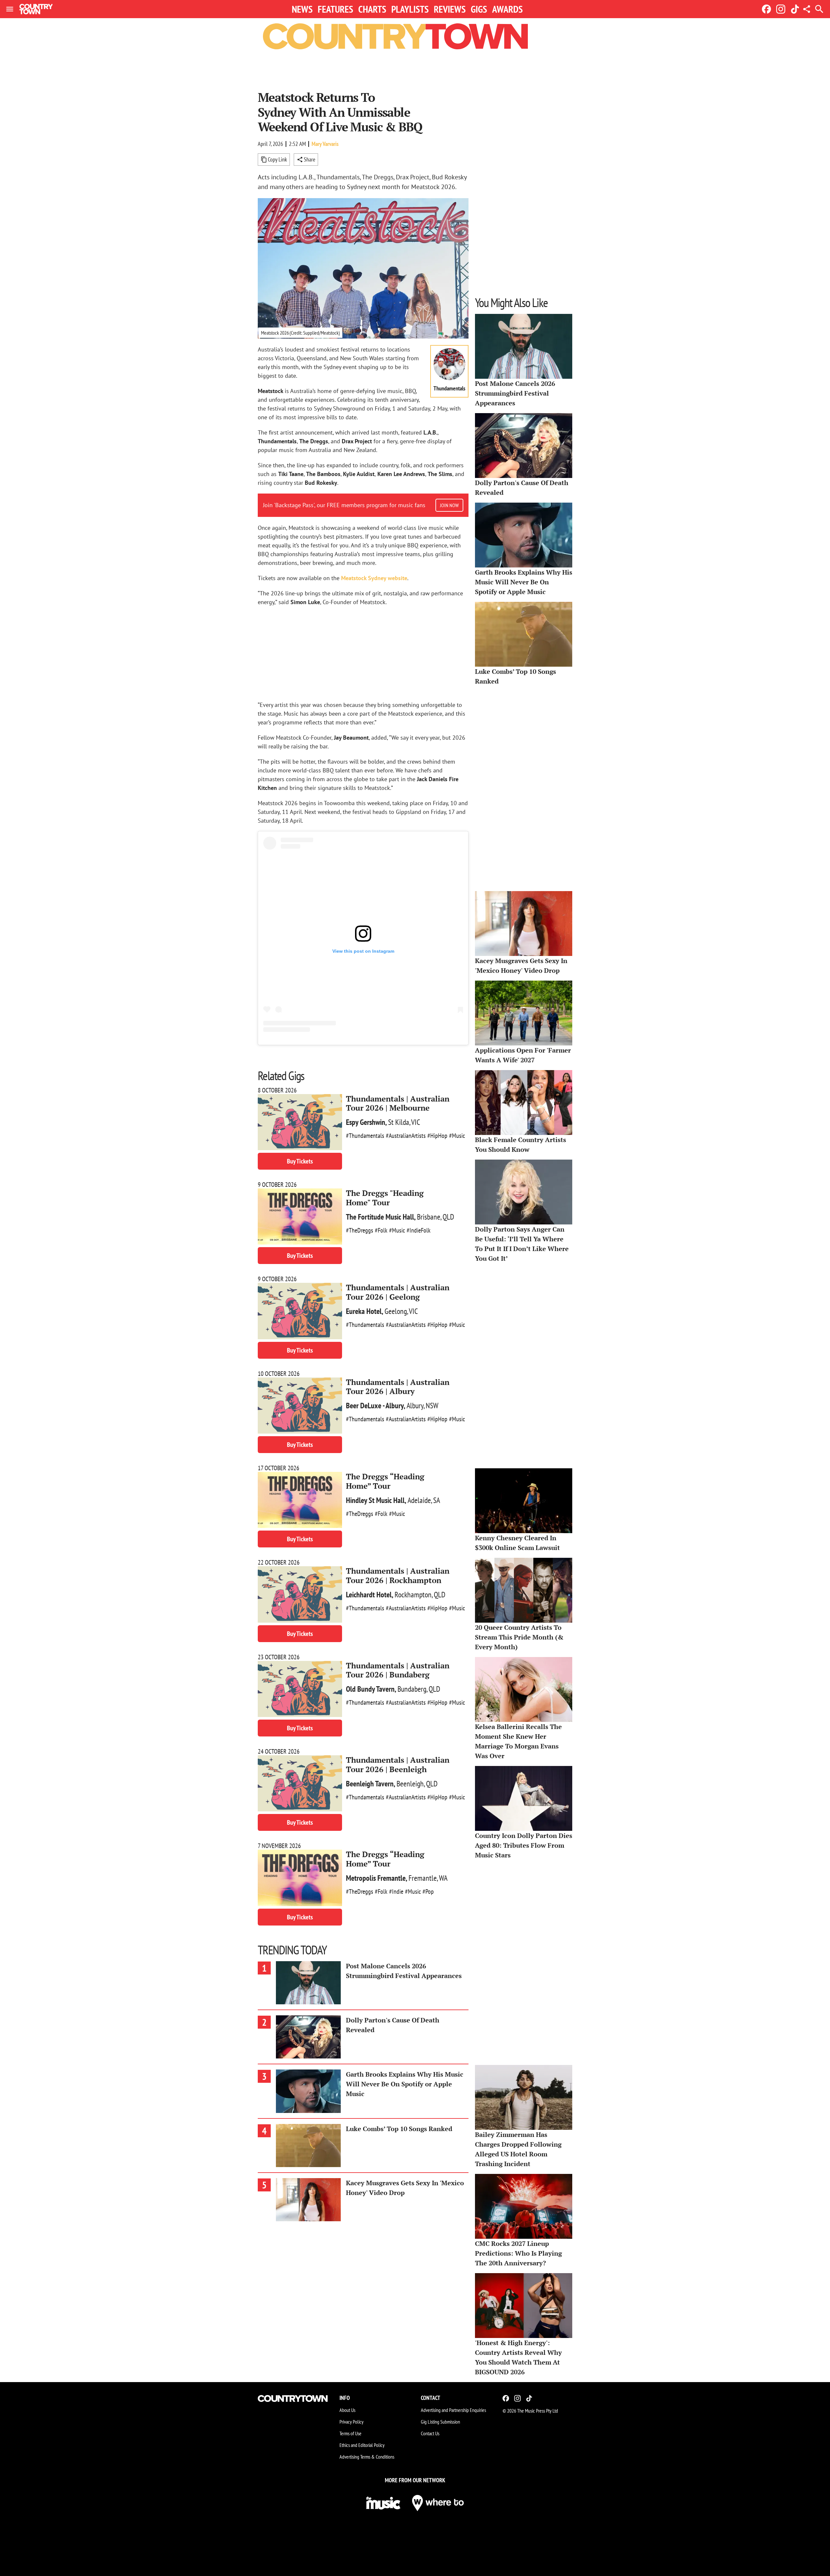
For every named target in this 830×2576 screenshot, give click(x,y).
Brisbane (429, 1217)
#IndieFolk (419, 1230)
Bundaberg (412, 1689)
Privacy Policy (351, 2422)
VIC (416, 1122)
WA (443, 1878)
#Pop (428, 1891)
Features (335, 9)
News (302, 9)
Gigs (479, 9)
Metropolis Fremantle (376, 1878)
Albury (415, 1406)
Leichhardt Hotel (369, 1595)
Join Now (449, 505)
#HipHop (437, 1136)
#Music (457, 1136)
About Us (347, 2410)
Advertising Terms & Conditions (367, 2457)
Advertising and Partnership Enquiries (453, 2410)
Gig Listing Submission (440, 2422)
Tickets (300, 1161)
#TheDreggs (360, 1230)
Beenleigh (410, 1784)
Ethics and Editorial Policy (362, 2445)
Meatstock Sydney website (374, 578)
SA (437, 1500)
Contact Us (430, 2433)
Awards (507, 9)
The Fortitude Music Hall (380, 1217)
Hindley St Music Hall (375, 1500)
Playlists (410, 9)
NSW (432, 1406)
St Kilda (399, 1122)
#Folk (381, 1230)
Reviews (450, 9)
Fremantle (423, 1878)
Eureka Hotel (364, 1311)
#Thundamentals (365, 1136)
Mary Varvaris (325, 144)
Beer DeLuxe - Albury (375, 1406)
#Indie (396, 1891)
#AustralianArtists (406, 1136)
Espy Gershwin (366, 1122)
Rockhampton (413, 1595)
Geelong (396, 1311)
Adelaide (419, 1500)
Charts (372, 9)
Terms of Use (350, 2433)
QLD (448, 1217)
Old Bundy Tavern (370, 1689)
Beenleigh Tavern (370, 1784)
